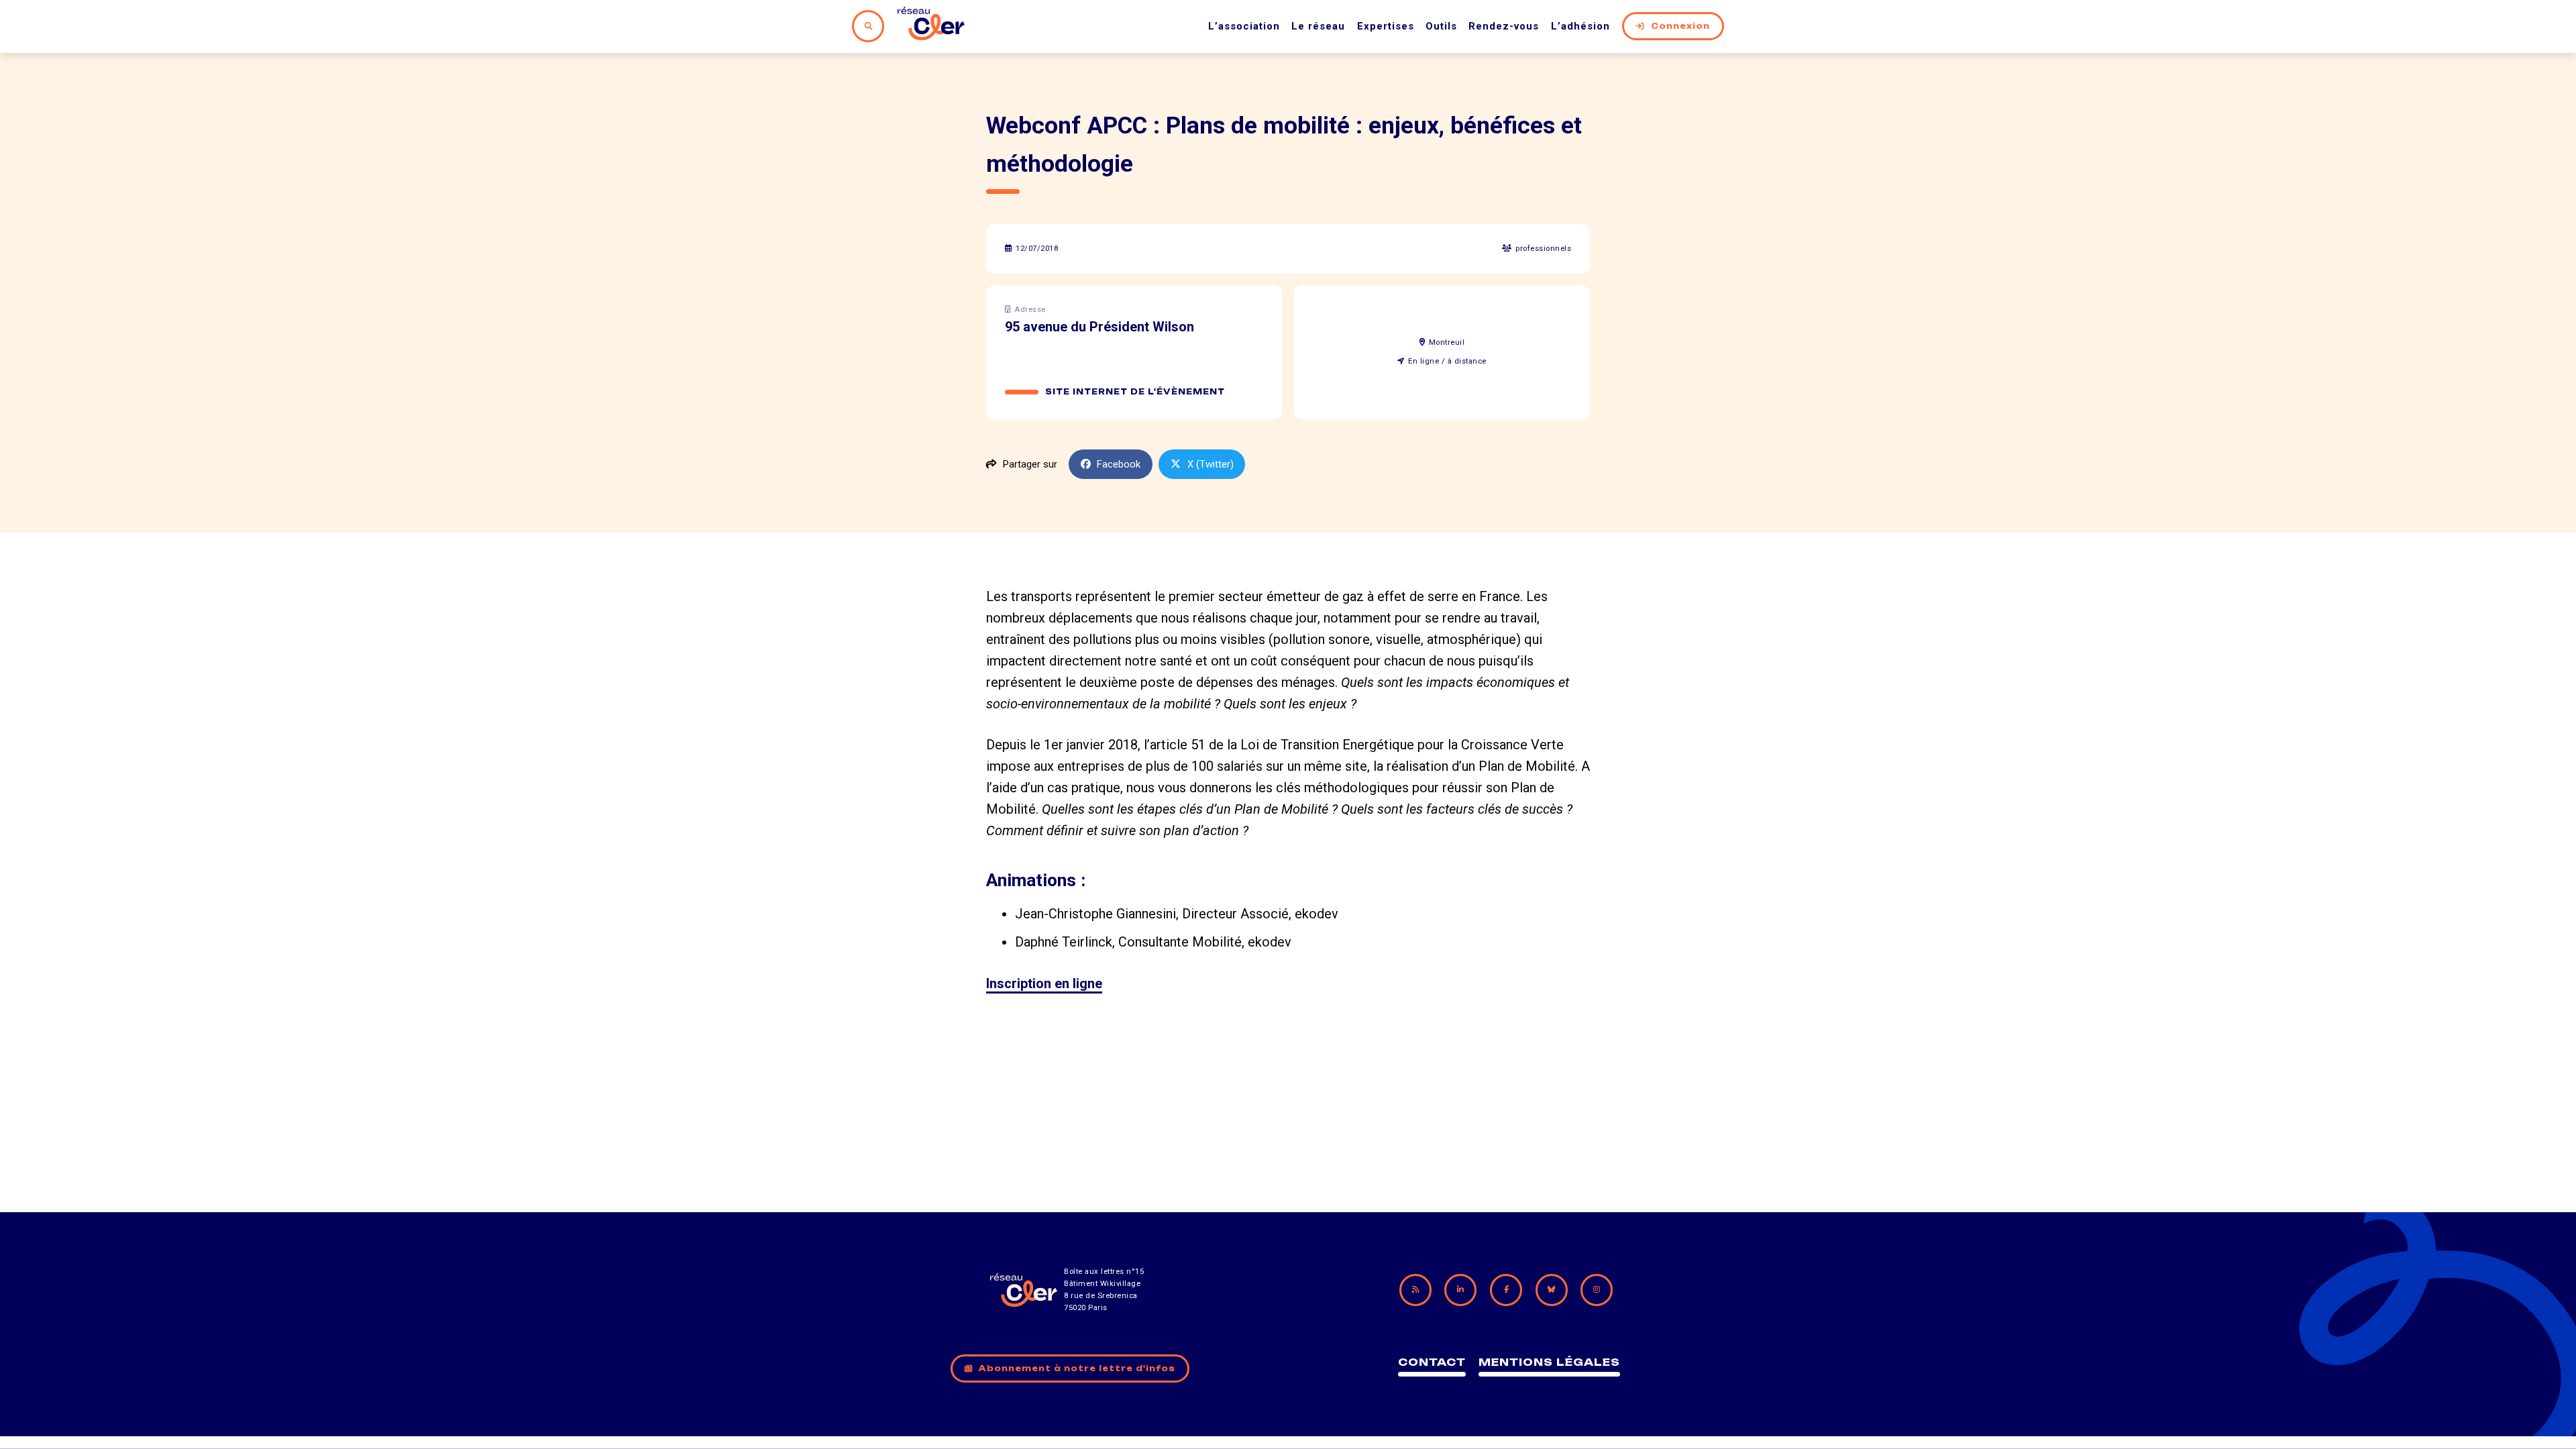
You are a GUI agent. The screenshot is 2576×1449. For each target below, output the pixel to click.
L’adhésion (1580, 26)
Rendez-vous (1504, 26)
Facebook (1119, 464)
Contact (1432, 1362)
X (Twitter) (1211, 464)
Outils (1441, 26)
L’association (1244, 26)
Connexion (1680, 26)
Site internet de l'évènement (1135, 392)
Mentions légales (1549, 1362)
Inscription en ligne (1044, 983)
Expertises (1386, 26)
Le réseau (1318, 26)
